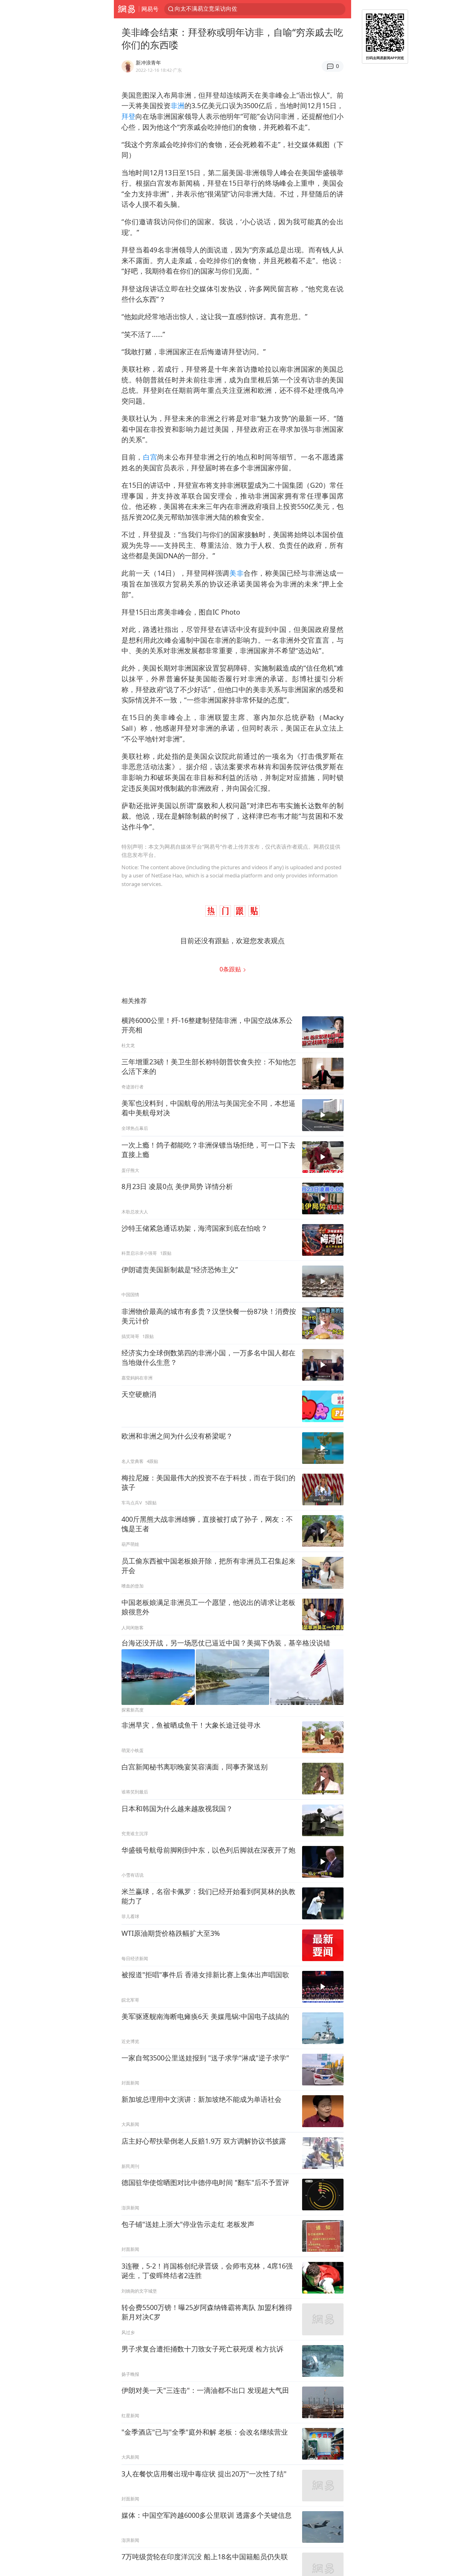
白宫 (150, 457)
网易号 (150, 9)
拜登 (128, 116)
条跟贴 (231, 969)
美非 (236, 573)
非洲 (177, 105)
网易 (126, 9)
